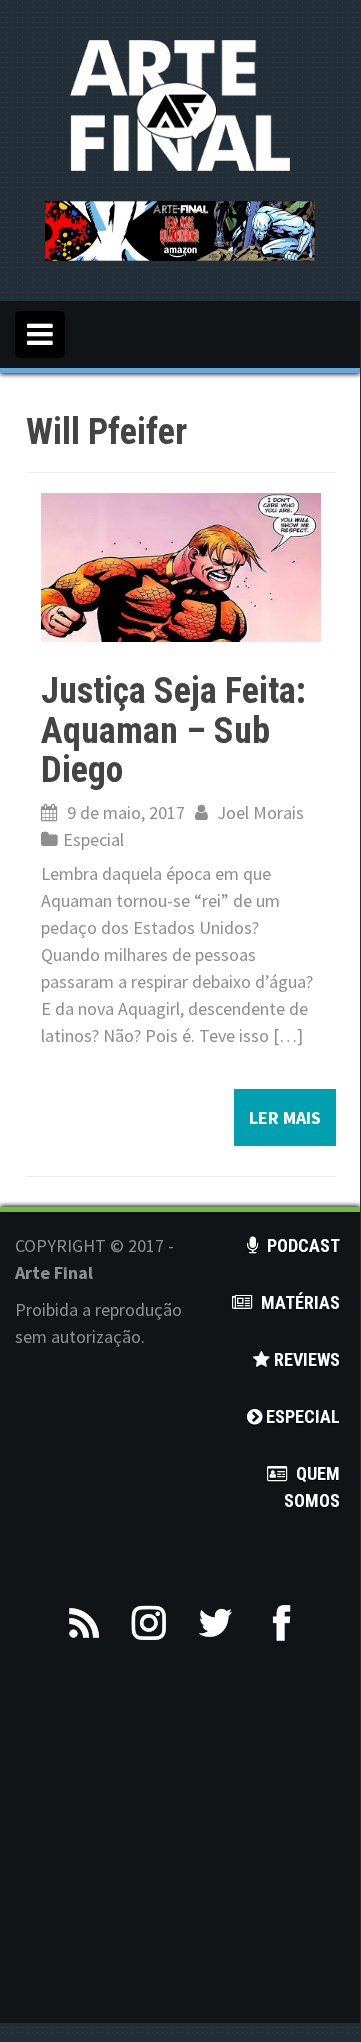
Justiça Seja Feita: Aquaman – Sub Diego (173, 730)
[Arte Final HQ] (180, 103)
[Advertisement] (180, 1843)
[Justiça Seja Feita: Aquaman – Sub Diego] (181, 565)
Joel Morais (260, 812)
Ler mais (285, 1117)
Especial (93, 839)
